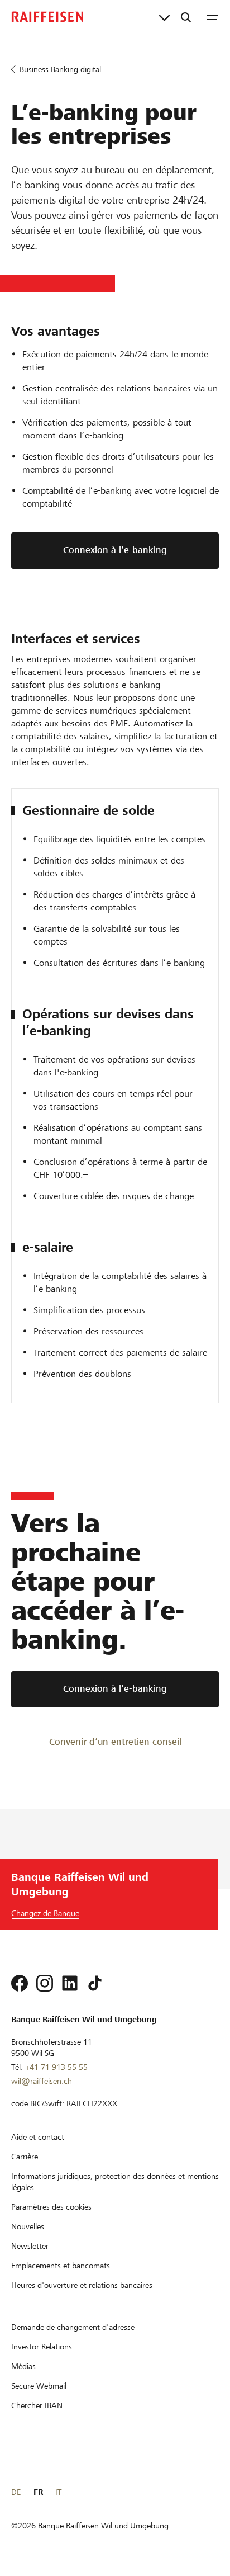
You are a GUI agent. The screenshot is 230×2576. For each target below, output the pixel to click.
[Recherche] (186, 17)
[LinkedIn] (70, 1983)
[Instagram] (45, 1983)
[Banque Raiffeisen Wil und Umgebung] (47, 17)
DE (16, 2492)
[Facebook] (20, 1983)
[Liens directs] (164, 17)
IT (58, 2492)
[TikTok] (95, 1983)
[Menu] (213, 17)
